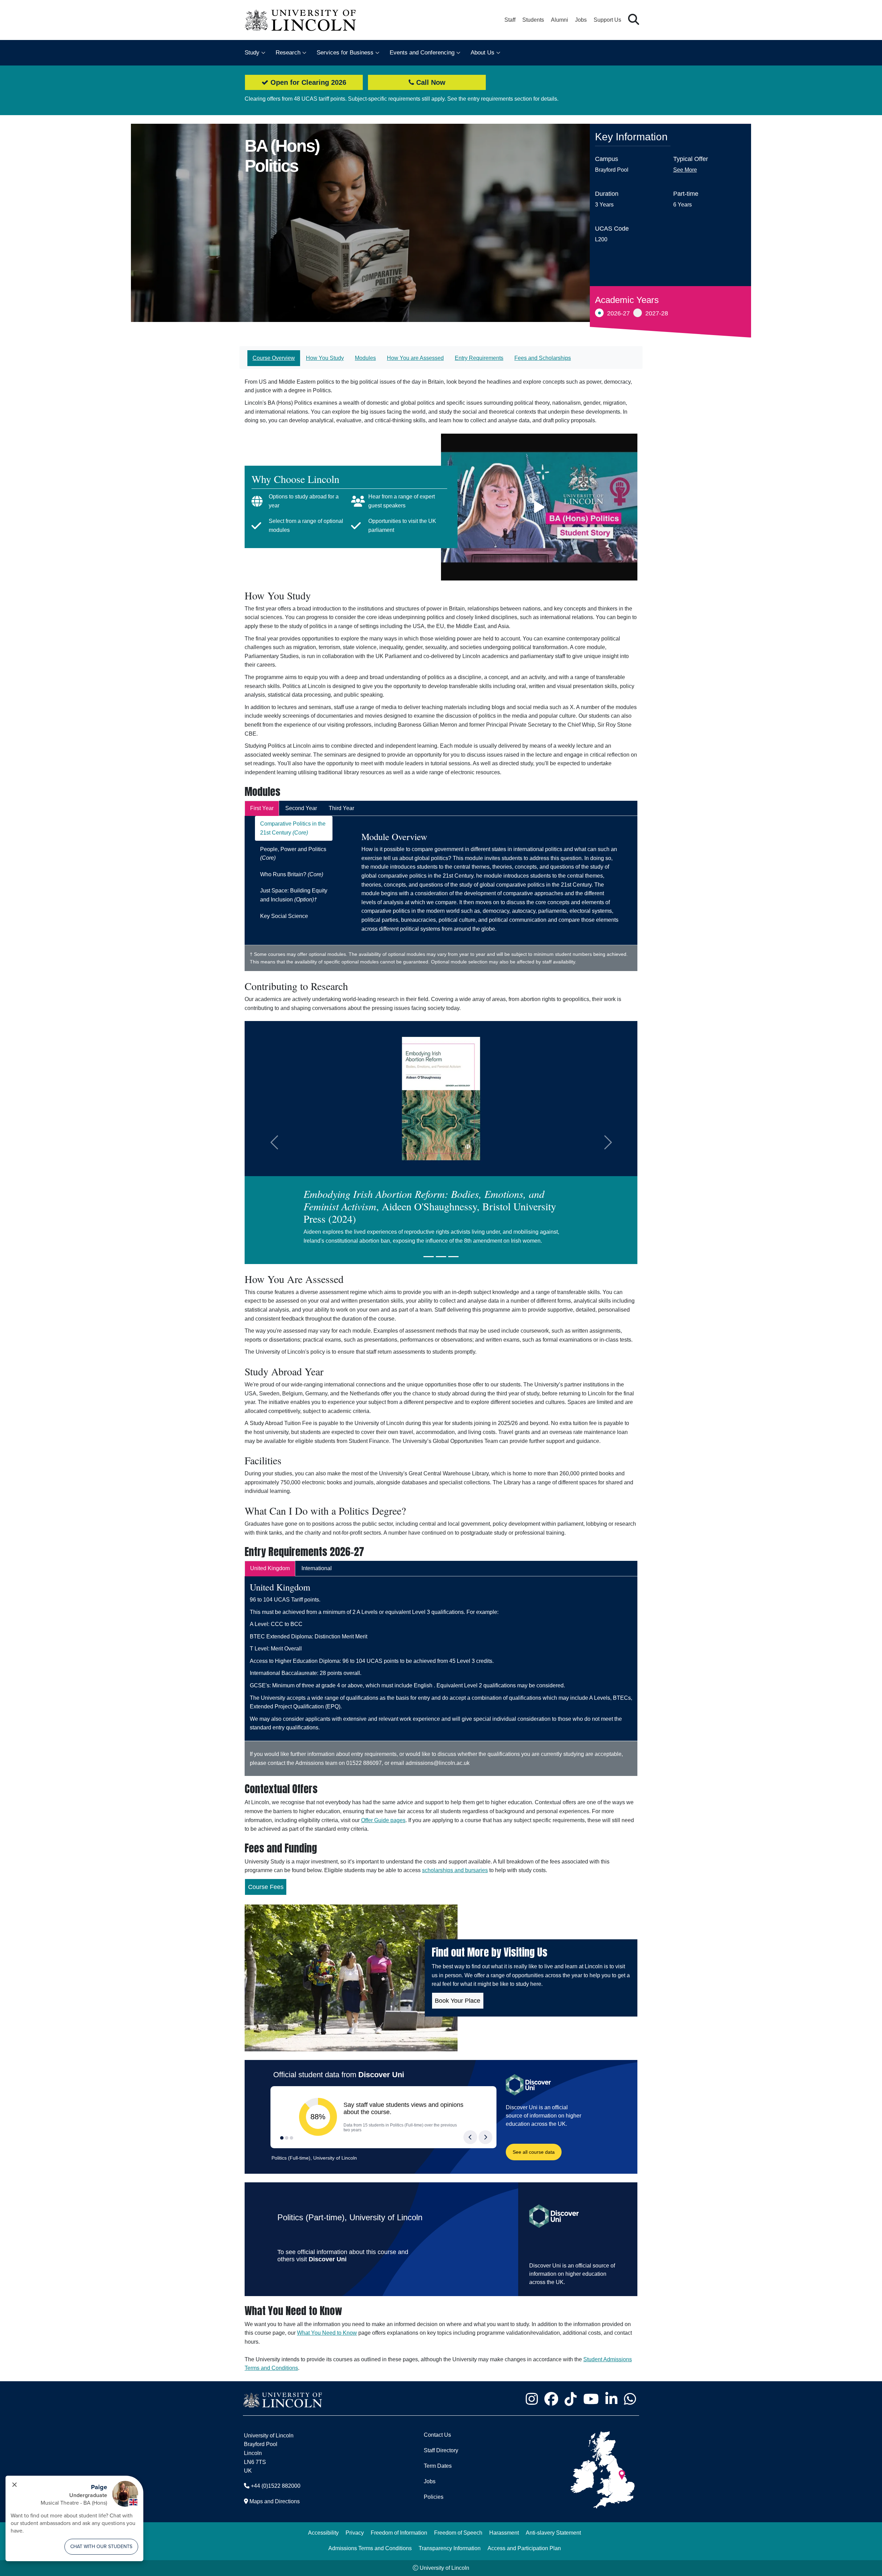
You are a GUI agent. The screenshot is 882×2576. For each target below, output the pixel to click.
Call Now (430, 82)
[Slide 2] (441, 1257)
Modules (365, 358)
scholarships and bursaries (455, 1870)
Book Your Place (458, 2001)
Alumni (560, 20)
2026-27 (618, 313)
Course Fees (266, 1887)
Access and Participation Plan (524, 2548)
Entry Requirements (479, 358)
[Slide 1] (429, 1257)
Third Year (341, 808)
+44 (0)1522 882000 (276, 2486)
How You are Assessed (415, 358)
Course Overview (274, 358)
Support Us (607, 20)
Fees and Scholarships (543, 358)
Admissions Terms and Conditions (370, 2548)
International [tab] (317, 1568)
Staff (510, 20)
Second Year (301, 808)
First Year (262, 808)
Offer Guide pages (383, 1820)
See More (685, 170)
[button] (634, 20)
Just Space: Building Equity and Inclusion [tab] (294, 895)
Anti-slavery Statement (553, 2533)
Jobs (581, 20)
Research (288, 53)
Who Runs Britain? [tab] (292, 874)
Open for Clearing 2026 (307, 82)
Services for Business (345, 53)
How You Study (325, 358)
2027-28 (657, 313)
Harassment (504, 2533)
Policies (434, 2497)
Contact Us (437, 2435)
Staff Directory (441, 2450)
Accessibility (323, 2533)
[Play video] (539, 507)
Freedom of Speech (458, 2533)
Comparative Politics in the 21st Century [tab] (293, 828)
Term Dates (438, 2466)
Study (252, 53)
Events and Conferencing (422, 53)
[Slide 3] (453, 1257)
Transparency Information (450, 2548)
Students (533, 20)
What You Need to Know (327, 2333)
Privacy (355, 2533)
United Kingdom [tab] (270, 1568)
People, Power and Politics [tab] (293, 854)
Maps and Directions (275, 2501)
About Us (483, 53)
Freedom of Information (399, 2533)
